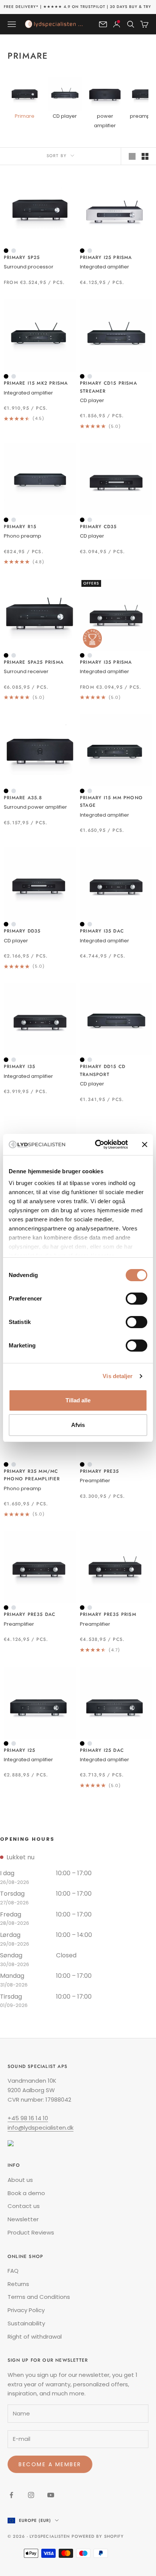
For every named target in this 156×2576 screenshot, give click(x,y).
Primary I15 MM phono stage (111, 801)
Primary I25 (19, 1750)
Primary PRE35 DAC (30, 1614)
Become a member (50, 2464)
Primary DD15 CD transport (103, 1070)
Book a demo (26, 2193)
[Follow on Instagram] (31, 2495)
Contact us (24, 2206)
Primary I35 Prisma (106, 662)
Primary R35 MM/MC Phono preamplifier (32, 1475)
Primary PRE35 (100, 1471)
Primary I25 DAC (102, 1750)
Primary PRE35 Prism (108, 1614)
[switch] (136, 1299)
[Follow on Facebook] (11, 2495)
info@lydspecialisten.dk (41, 2128)
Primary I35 (19, 1067)
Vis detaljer (118, 1376)
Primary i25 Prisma (106, 257)
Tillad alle (78, 1400)
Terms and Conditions (39, 2297)
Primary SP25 (22, 257)
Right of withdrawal (35, 2337)
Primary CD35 (98, 527)
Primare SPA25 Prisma (34, 662)
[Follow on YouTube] (51, 2495)
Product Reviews (31, 2232)
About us (20, 2180)
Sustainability (26, 2323)
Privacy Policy (26, 2310)
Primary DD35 (22, 931)
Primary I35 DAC (102, 931)
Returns (18, 2284)
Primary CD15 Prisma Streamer (108, 387)
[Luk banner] (145, 1145)
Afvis (78, 1425)
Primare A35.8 (23, 798)
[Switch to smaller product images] (145, 156)
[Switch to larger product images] (132, 156)
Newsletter (23, 2219)
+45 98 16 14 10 (28, 2118)
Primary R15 (20, 527)
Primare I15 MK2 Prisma (36, 383)
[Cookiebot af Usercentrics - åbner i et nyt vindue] (97, 1145)
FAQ (13, 2271)
